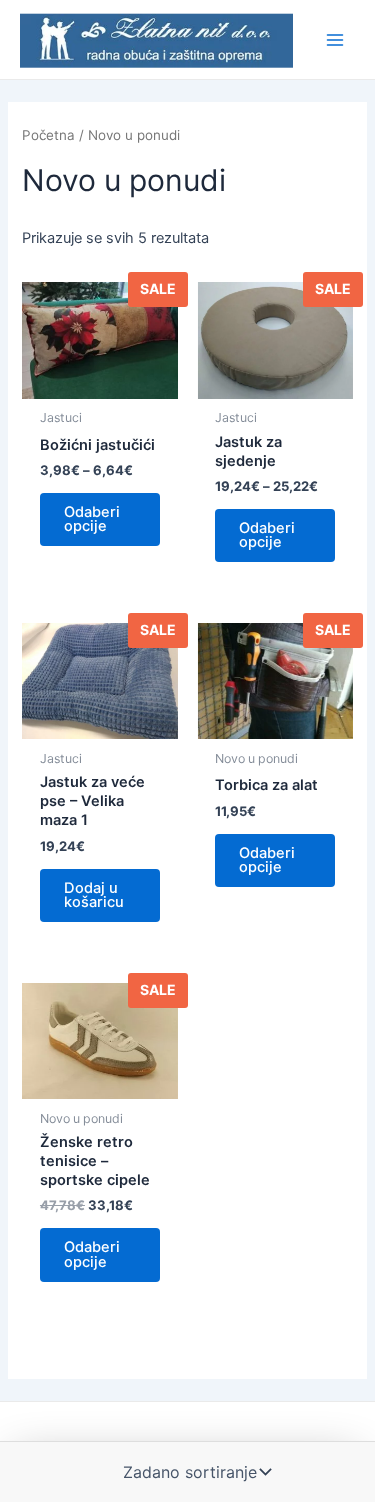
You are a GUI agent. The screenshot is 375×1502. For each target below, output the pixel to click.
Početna (48, 135)
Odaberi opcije (92, 519)
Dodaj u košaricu (94, 895)
